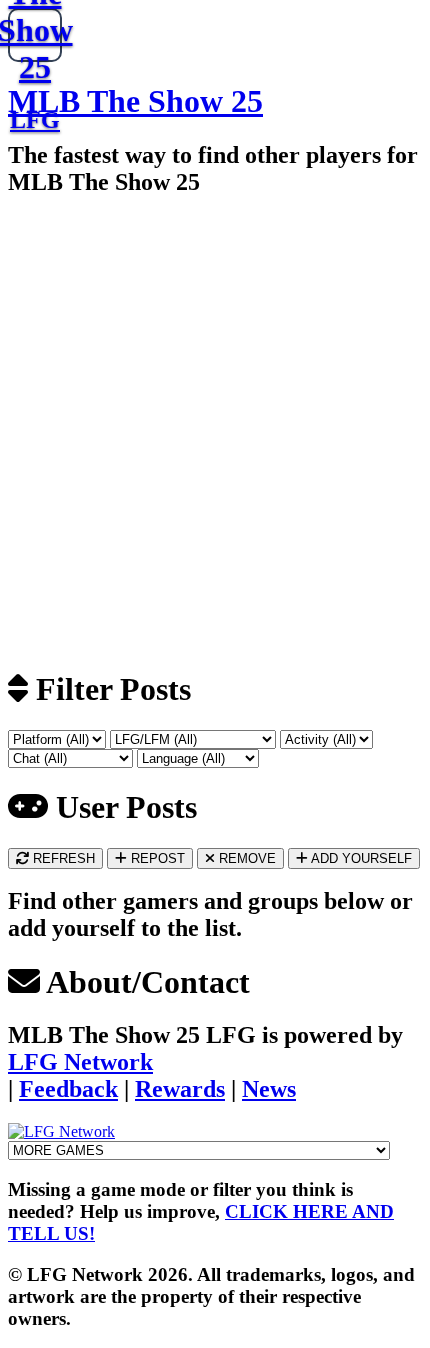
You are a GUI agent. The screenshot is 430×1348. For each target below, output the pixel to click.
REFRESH (62, 858)
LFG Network (80, 1062)
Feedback (68, 1089)
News (269, 1089)
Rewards (180, 1089)
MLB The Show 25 (135, 101)
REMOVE (245, 858)
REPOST (156, 858)
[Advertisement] (215, 431)
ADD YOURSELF (360, 858)
